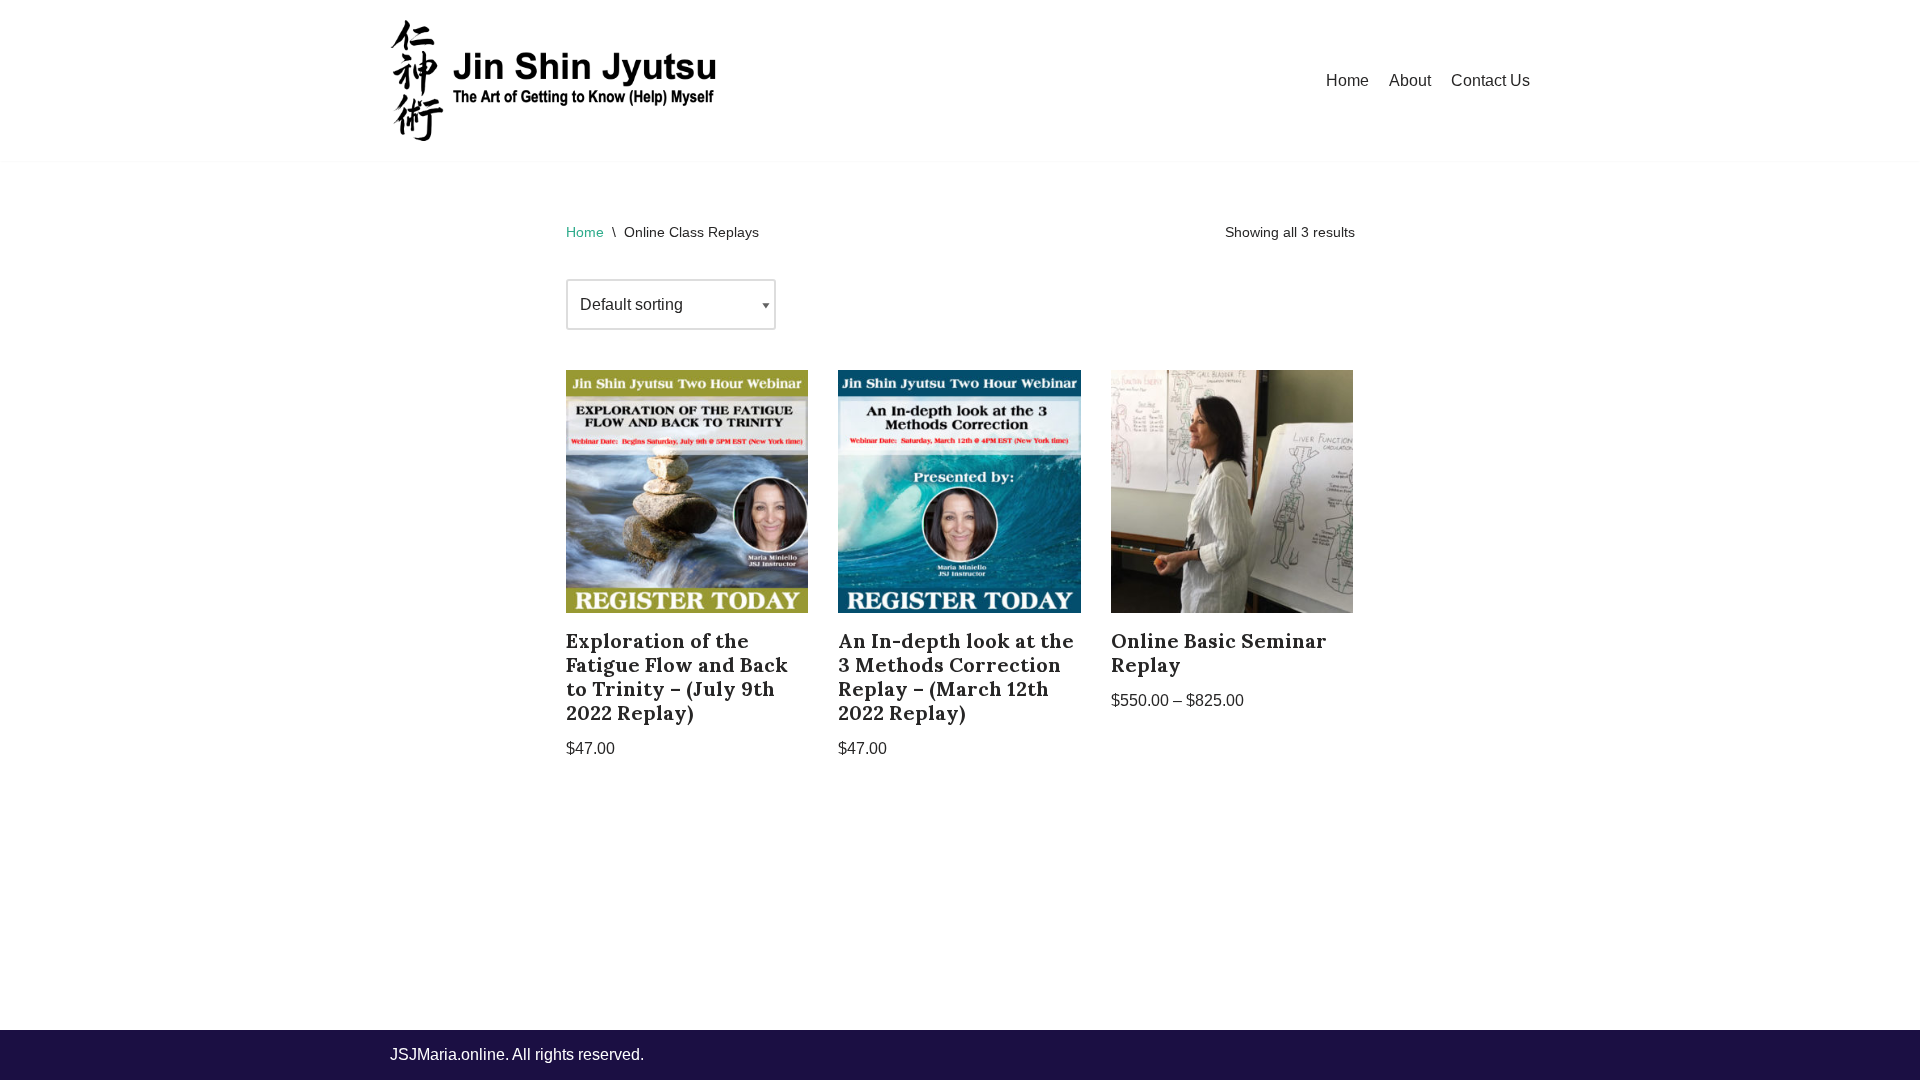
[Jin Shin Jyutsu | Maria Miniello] (554, 80)
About (1410, 80)
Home (1347, 80)
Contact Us (1490, 80)
